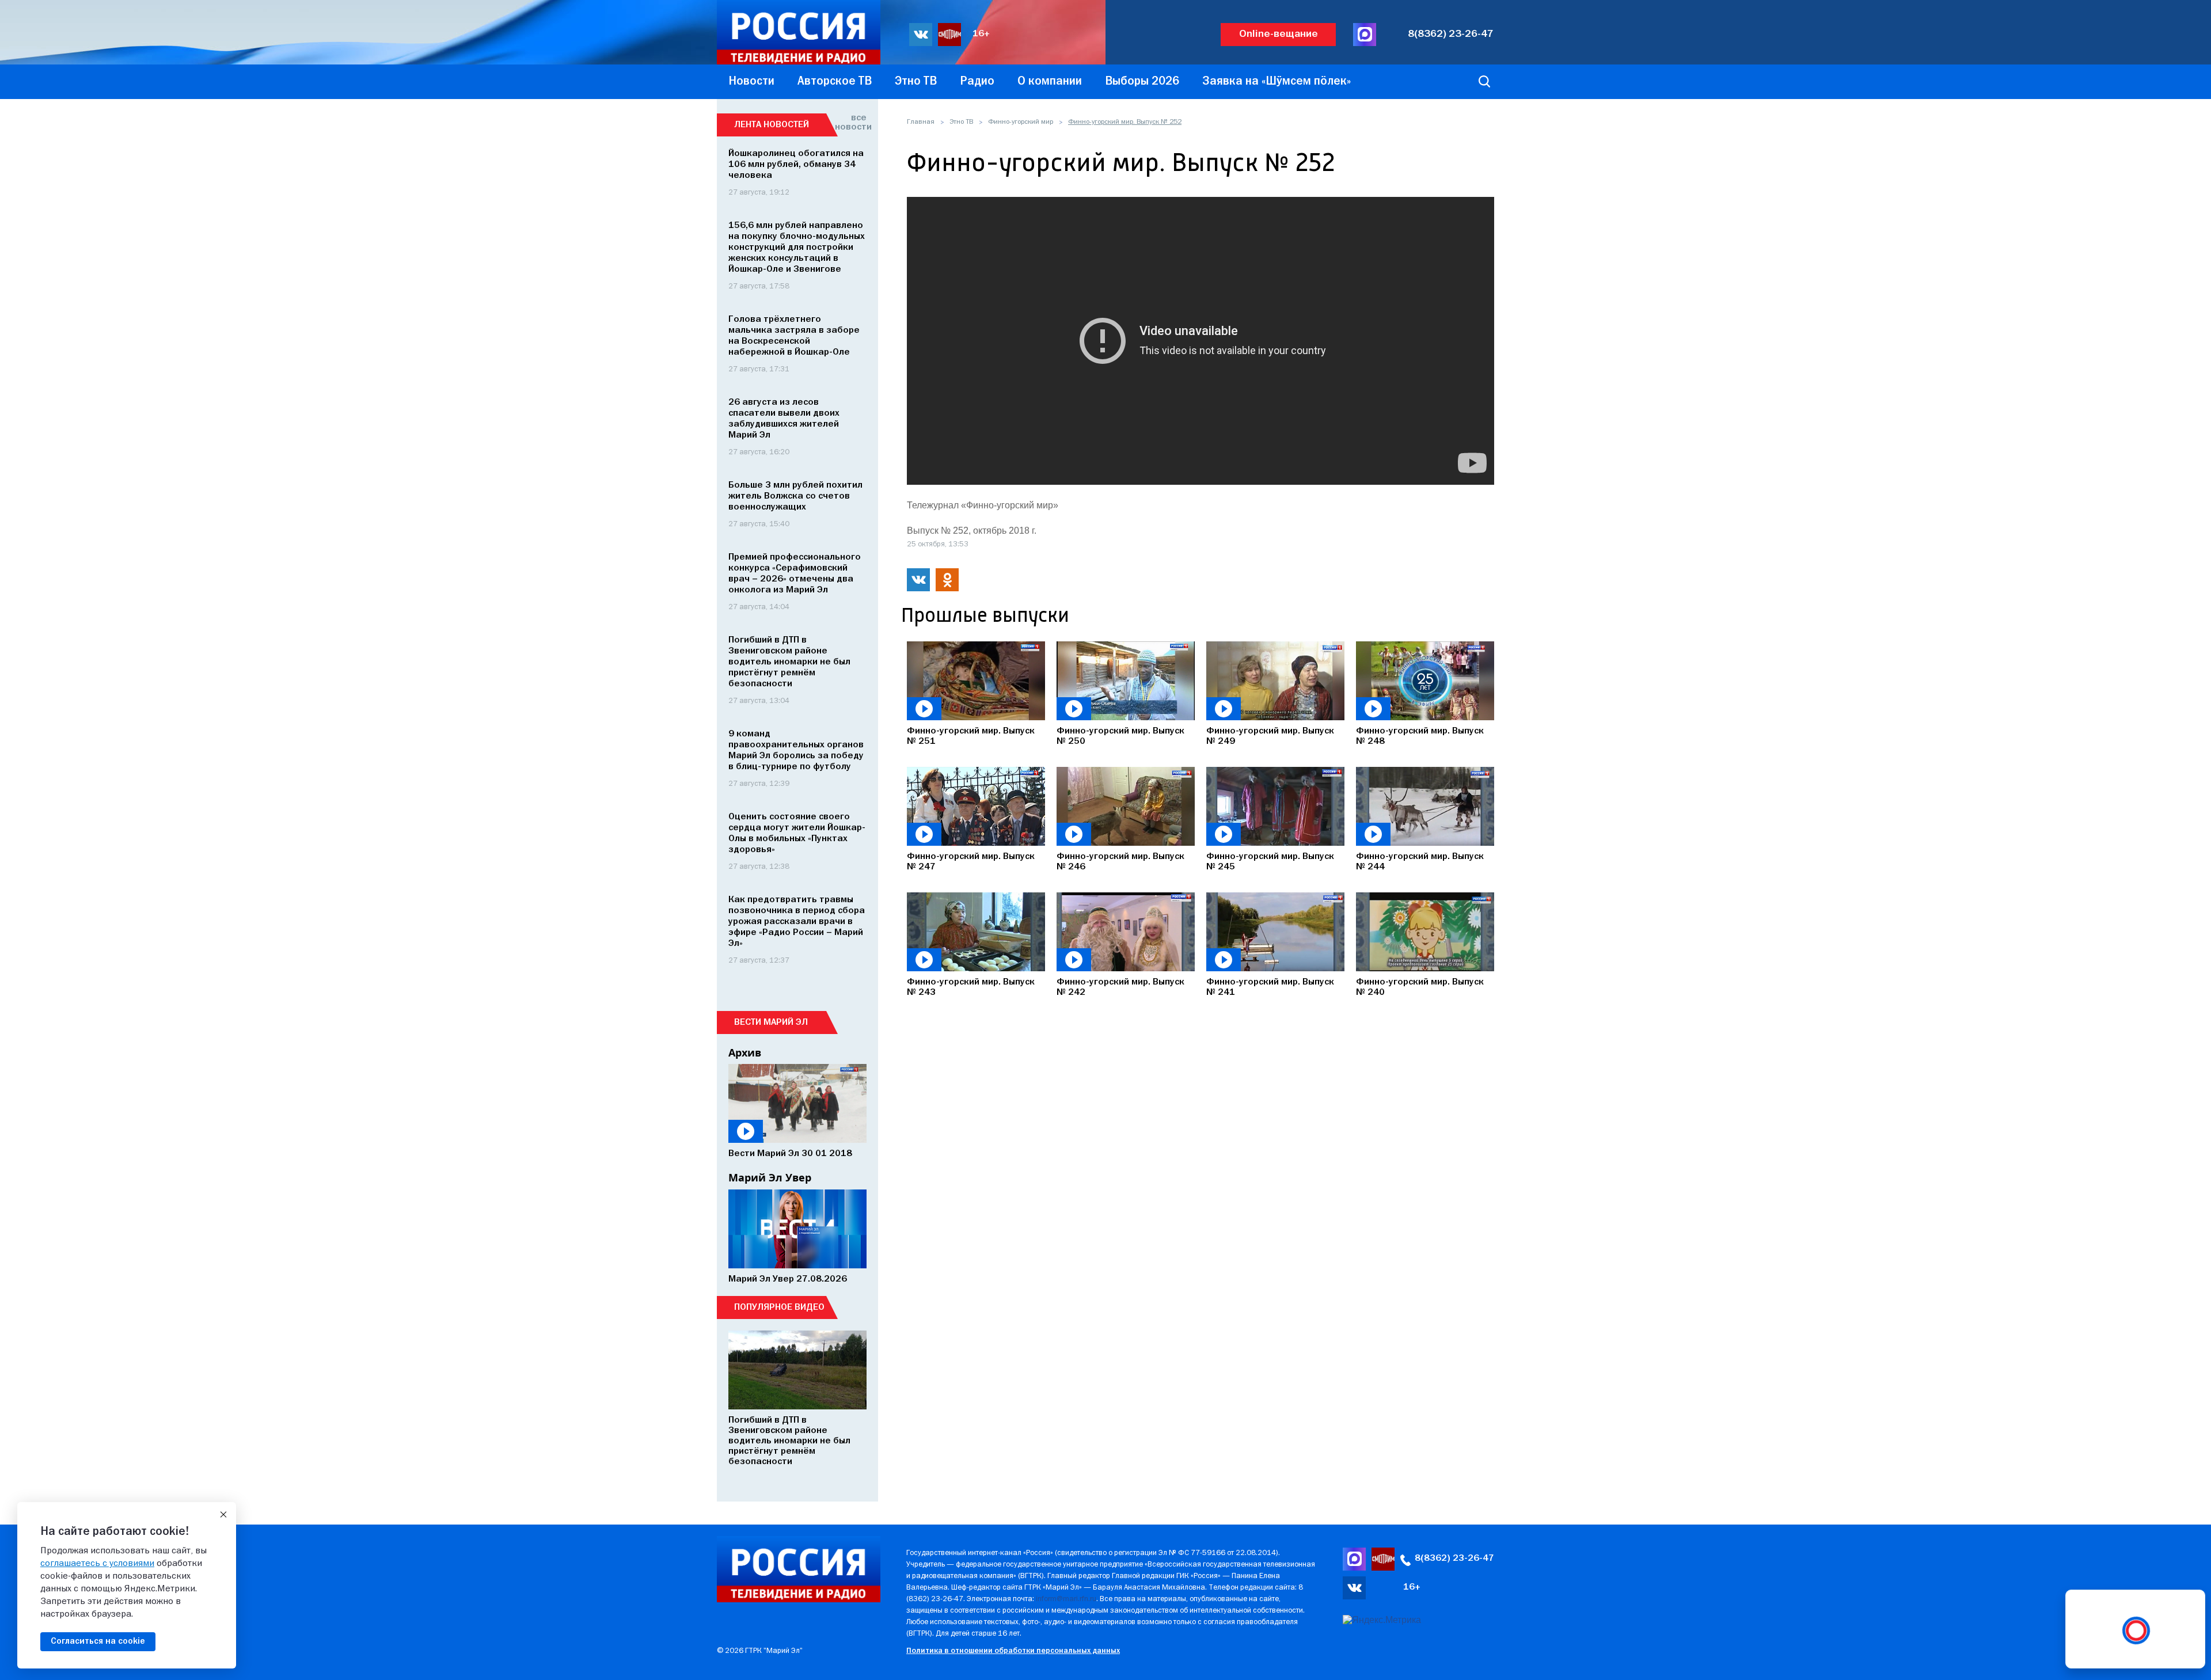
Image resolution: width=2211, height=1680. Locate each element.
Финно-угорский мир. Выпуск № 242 (1120, 987)
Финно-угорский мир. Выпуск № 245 (1270, 862)
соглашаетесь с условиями (97, 1564)
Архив (745, 1052)
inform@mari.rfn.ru (1066, 1599)
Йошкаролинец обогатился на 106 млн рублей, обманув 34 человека (796, 165)
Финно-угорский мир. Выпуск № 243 (971, 987)
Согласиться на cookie (98, 1641)
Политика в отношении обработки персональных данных (1013, 1651)
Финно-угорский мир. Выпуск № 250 (1120, 736)
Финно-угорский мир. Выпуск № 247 (971, 862)
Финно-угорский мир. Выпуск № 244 (1420, 862)
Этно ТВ (961, 122)
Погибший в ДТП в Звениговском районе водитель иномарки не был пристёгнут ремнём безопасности (789, 662)
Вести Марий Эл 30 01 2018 (790, 1154)
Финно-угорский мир (1021, 122)
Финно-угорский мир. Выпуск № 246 (1120, 862)
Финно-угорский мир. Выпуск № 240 (1420, 987)
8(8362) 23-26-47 (1451, 34)
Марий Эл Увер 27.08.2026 (788, 1279)
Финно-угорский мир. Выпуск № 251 (971, 736)
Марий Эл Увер (770, 1177)
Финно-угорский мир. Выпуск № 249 (1270, 736)
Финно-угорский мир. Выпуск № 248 (1420, 736)
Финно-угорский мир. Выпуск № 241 (1270, 987)
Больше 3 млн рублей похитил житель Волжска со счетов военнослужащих (795, 496)
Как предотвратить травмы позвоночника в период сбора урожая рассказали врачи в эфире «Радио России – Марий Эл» (797, 922)
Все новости (851, 123)
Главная (921, 122)
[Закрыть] (223, 1515)
